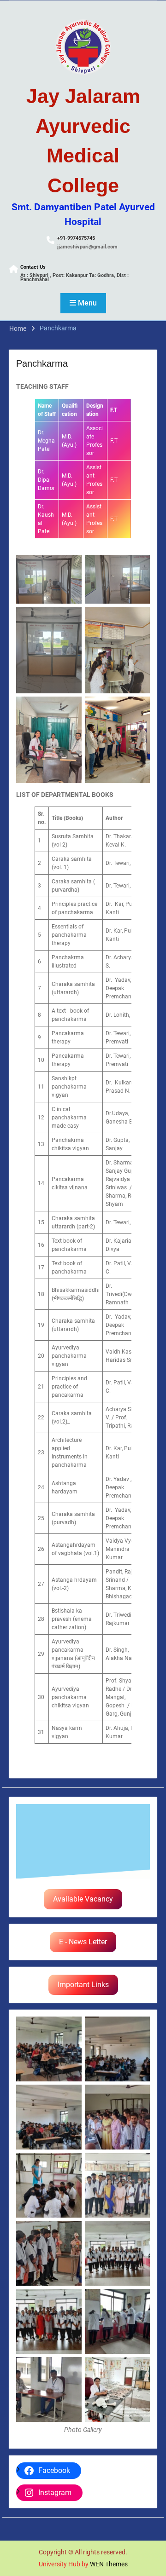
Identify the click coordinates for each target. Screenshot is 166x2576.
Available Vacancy (83, 1899)
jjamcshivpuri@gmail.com (87, 247)
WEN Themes (109, 2564)
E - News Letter (83, 1942)
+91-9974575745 (76, 238)
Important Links (83, 1985)
